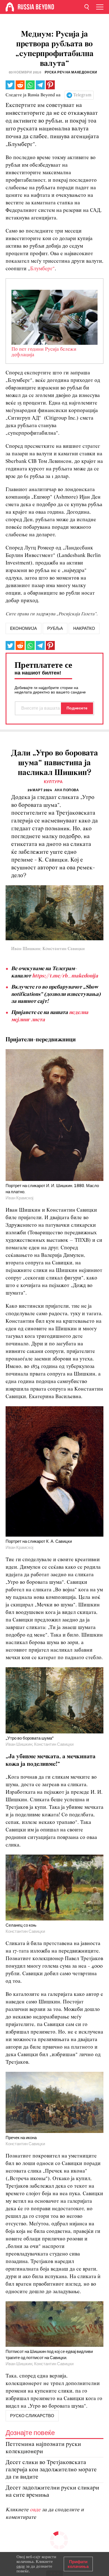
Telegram (82, 95)
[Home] (10, 7)
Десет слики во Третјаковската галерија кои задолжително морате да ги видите (51, 2470)
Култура (53, 782)
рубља (55, 628)
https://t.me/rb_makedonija (65, 976)
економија (23, 628)
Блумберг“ (42, 269)
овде (36, 2510)
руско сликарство (32, 2416)
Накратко (84, 628)
